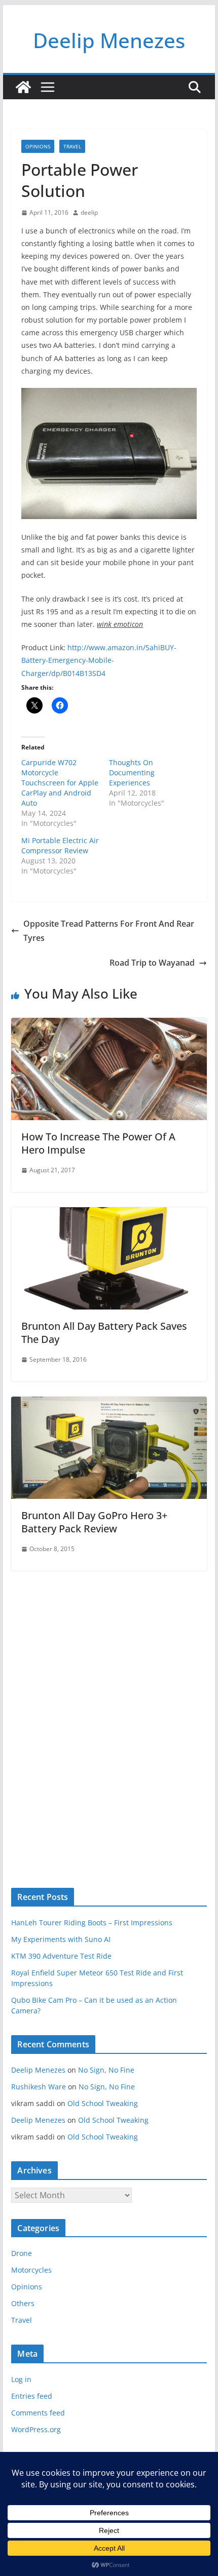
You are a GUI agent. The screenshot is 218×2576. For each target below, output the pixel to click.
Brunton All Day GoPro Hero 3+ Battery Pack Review (94, 1522)
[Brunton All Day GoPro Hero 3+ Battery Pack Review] (109, 1404)
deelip (89, 212)
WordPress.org (36, 2429)
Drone (22, 2253)
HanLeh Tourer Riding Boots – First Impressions (92, 1923)
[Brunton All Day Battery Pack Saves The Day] (109, 1214)
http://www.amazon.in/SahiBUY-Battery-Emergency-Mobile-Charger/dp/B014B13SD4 (99, 660)
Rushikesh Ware (39, 2087)
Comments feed (38, 2413)
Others (23, 2303)
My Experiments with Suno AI (61, 1939)
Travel (72, 146)
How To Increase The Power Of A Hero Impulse (98, 1143)
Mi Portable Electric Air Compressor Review (60, 845)
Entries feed (32, 2396)
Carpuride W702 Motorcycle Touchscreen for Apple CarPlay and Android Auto (60, 783)
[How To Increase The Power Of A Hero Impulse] (109, 1025)
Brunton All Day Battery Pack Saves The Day (104, 1333)
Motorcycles (31, 2270)
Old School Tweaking (103, 2103)
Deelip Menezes (109, 40)
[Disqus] (109, 1712)
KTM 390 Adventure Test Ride (61, 1956)
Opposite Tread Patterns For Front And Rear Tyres (109, 931)
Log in (21, 2379)
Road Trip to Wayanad (152, 963)
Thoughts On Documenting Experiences (132, 772)
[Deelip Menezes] (23, 87)
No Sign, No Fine (106, 2070)
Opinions (38, 146)
